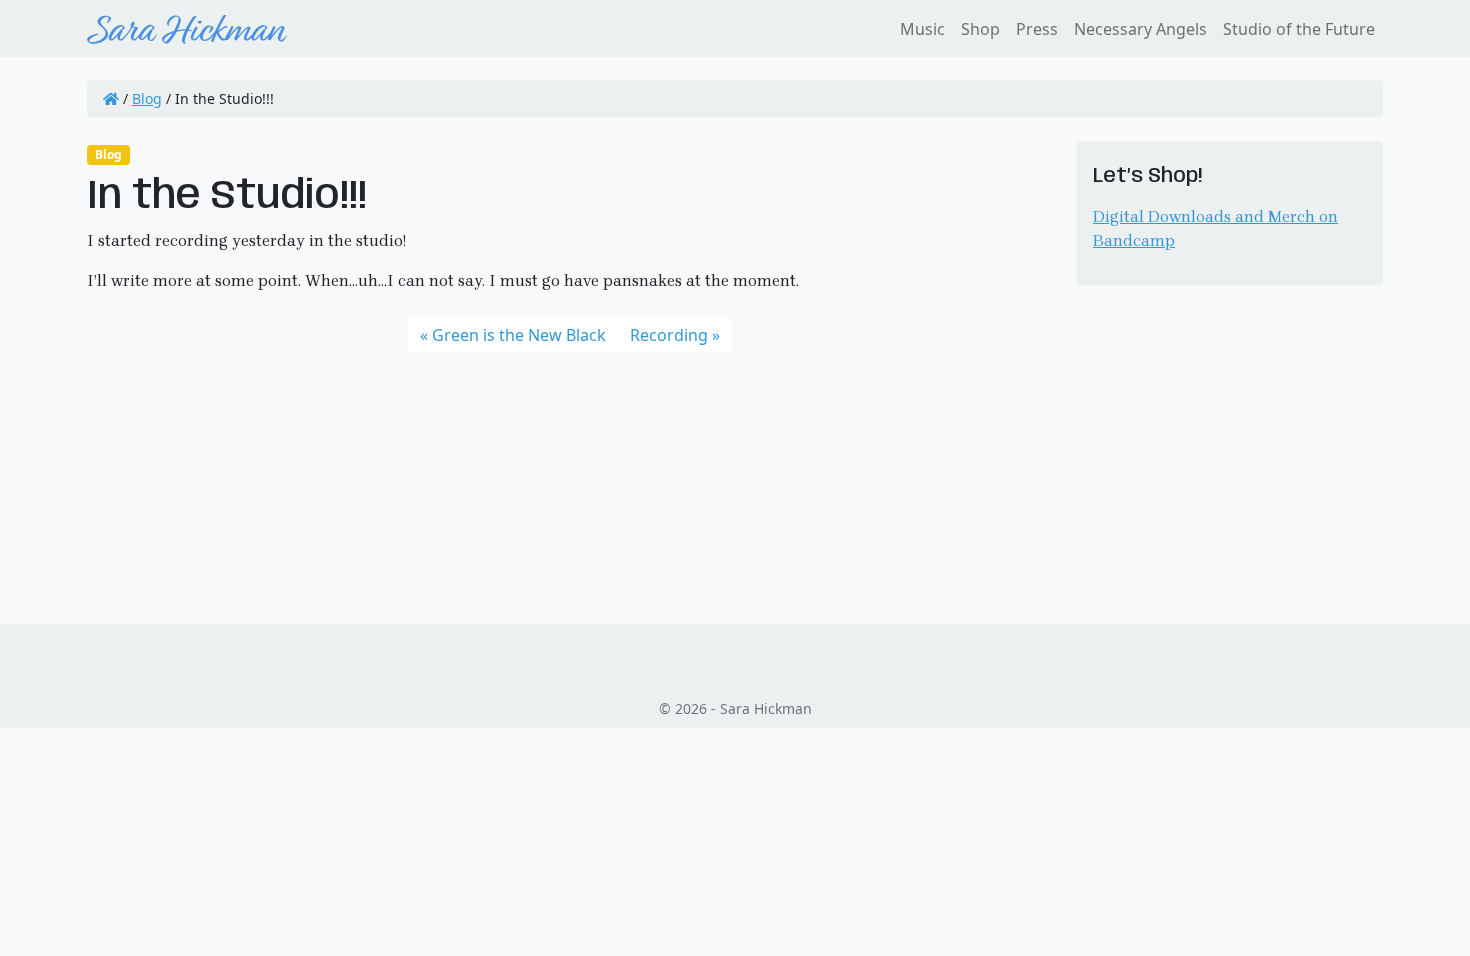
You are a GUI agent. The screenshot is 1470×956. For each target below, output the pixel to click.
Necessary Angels (1140, 29)
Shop (980, 29)
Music (922, 29)
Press (1037, 29)
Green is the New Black (519, 335)
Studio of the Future (1299, 29)
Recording (669, 335)
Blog (147, 98)
